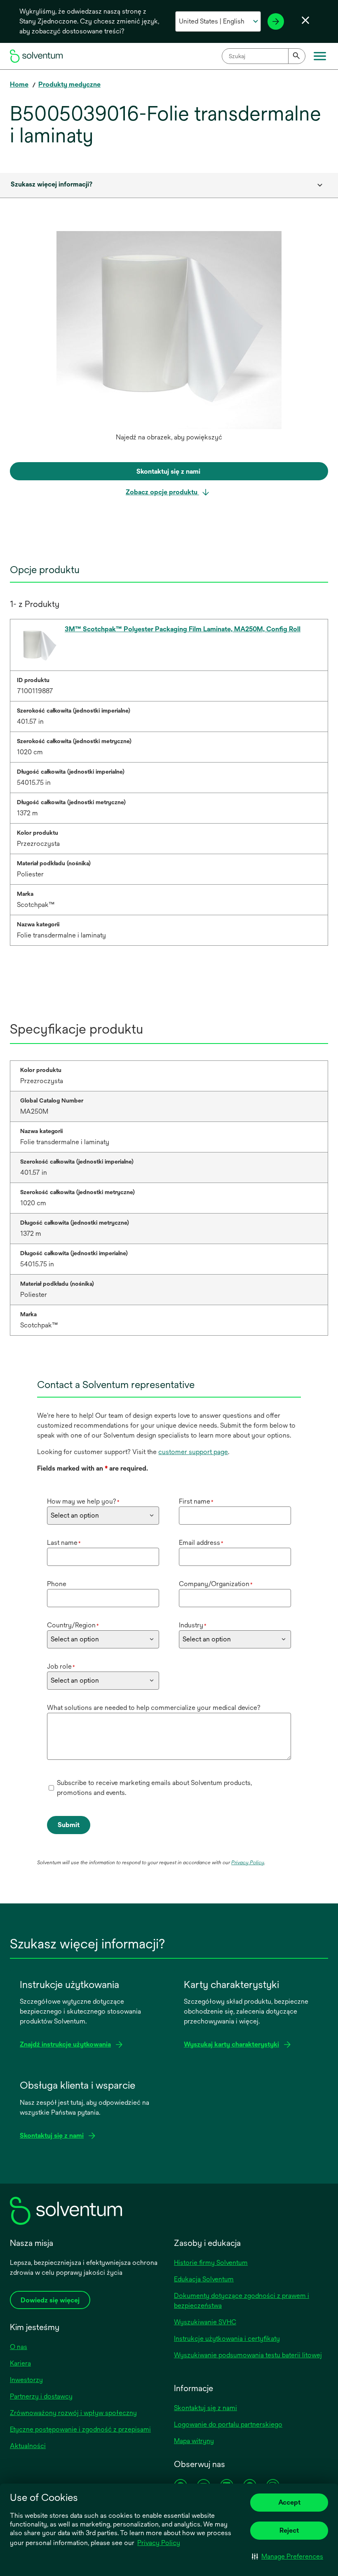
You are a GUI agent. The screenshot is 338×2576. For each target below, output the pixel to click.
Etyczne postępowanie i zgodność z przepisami (80, 2429)
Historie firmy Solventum (211, 2263)
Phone (57, 1584)
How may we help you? (83, 1501)
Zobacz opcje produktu (162, 492)
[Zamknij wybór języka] (305, 20)
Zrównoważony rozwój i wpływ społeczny (73, 2413)
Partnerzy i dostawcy (41, 2396)
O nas (19, 2347)
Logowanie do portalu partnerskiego (228, 2424)
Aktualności (28, 2446)
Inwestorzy (26, 2380)
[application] (169, 330)
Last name (64, 1543)
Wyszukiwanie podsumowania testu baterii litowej (248, 2355)
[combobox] (264, 56)
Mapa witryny (194, 2441)
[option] (169, 338)
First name (196, 1501)
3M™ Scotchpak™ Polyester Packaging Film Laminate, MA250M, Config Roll (183, 629)
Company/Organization (216, 1584)
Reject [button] (289, 2530)
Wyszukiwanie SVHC (205, 2322)
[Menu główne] (320, 56)
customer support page (193, 1452)
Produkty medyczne (69, 84)
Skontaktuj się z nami (205, 2408)
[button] (288, 2556)
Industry (193, 1625)
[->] (276, 21)
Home (19, 84)
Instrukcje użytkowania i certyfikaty (227, 2339)
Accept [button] (289, 2502)
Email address (201, 1543)
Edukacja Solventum (204, 2279)
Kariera (20, 2363)
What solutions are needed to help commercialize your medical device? (154, 1708)
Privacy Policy (159, 2543)
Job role (61, 1666)
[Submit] (297, 56)
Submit (69, 1825)
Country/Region (73, 1625)
